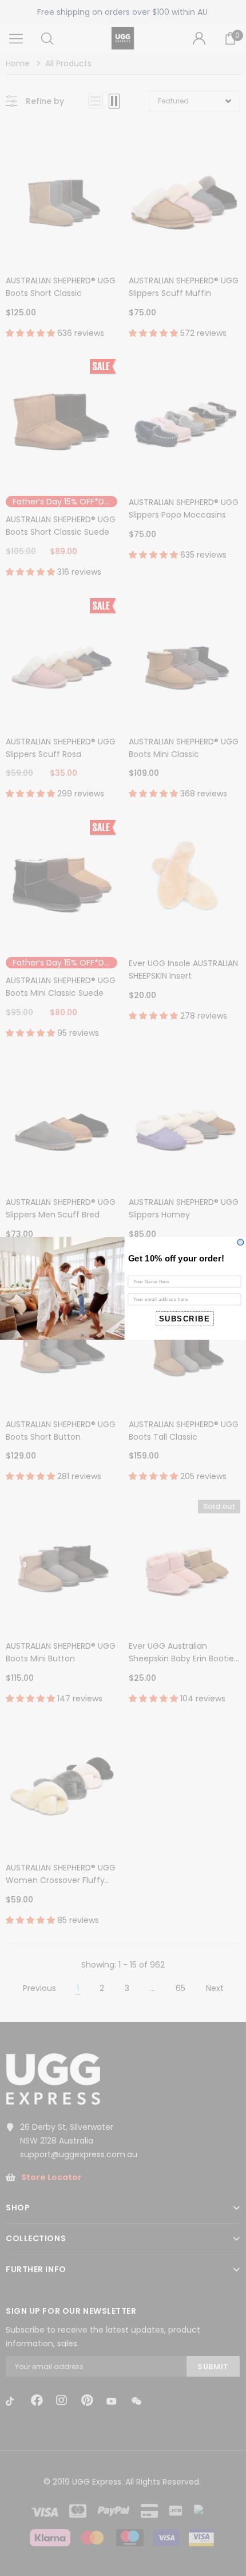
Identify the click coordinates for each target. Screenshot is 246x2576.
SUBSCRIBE (185, 1318)
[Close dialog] (241, 1242)
